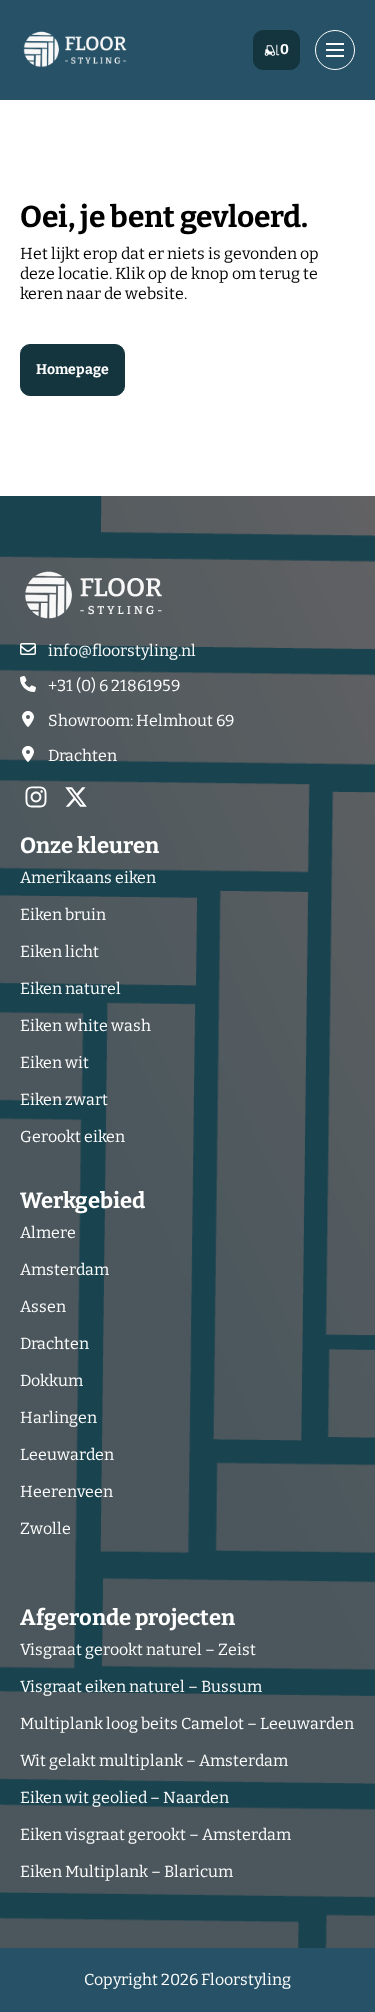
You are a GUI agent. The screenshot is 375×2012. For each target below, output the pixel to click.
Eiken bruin (63, 914)
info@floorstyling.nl (122, 650)
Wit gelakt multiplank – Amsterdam (154, 1760)
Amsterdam (64, 1269)
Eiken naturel (70, 988)
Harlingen (58, 1417)
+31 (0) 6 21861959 (114, 685)
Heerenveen (66, 1491)
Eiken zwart (64, 1099)
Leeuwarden (67, 1454)
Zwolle (45, 1528)
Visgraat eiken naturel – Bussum (141, 1686)
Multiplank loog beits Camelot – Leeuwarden (187, 1723)
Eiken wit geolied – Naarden (124, 1797)
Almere (48, 1232)
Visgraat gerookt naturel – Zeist (138, 1649)
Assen (43, 1306)
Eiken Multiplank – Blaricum (126, 1871)
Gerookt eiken (72, 1136)
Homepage (72, 369)
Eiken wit (54, 1062)
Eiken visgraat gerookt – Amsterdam (155, 1834)
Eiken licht (59, 951)
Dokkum (51, 1380)
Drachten (54, 1343)
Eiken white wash (85, 1025)
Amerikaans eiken (88, 877)
